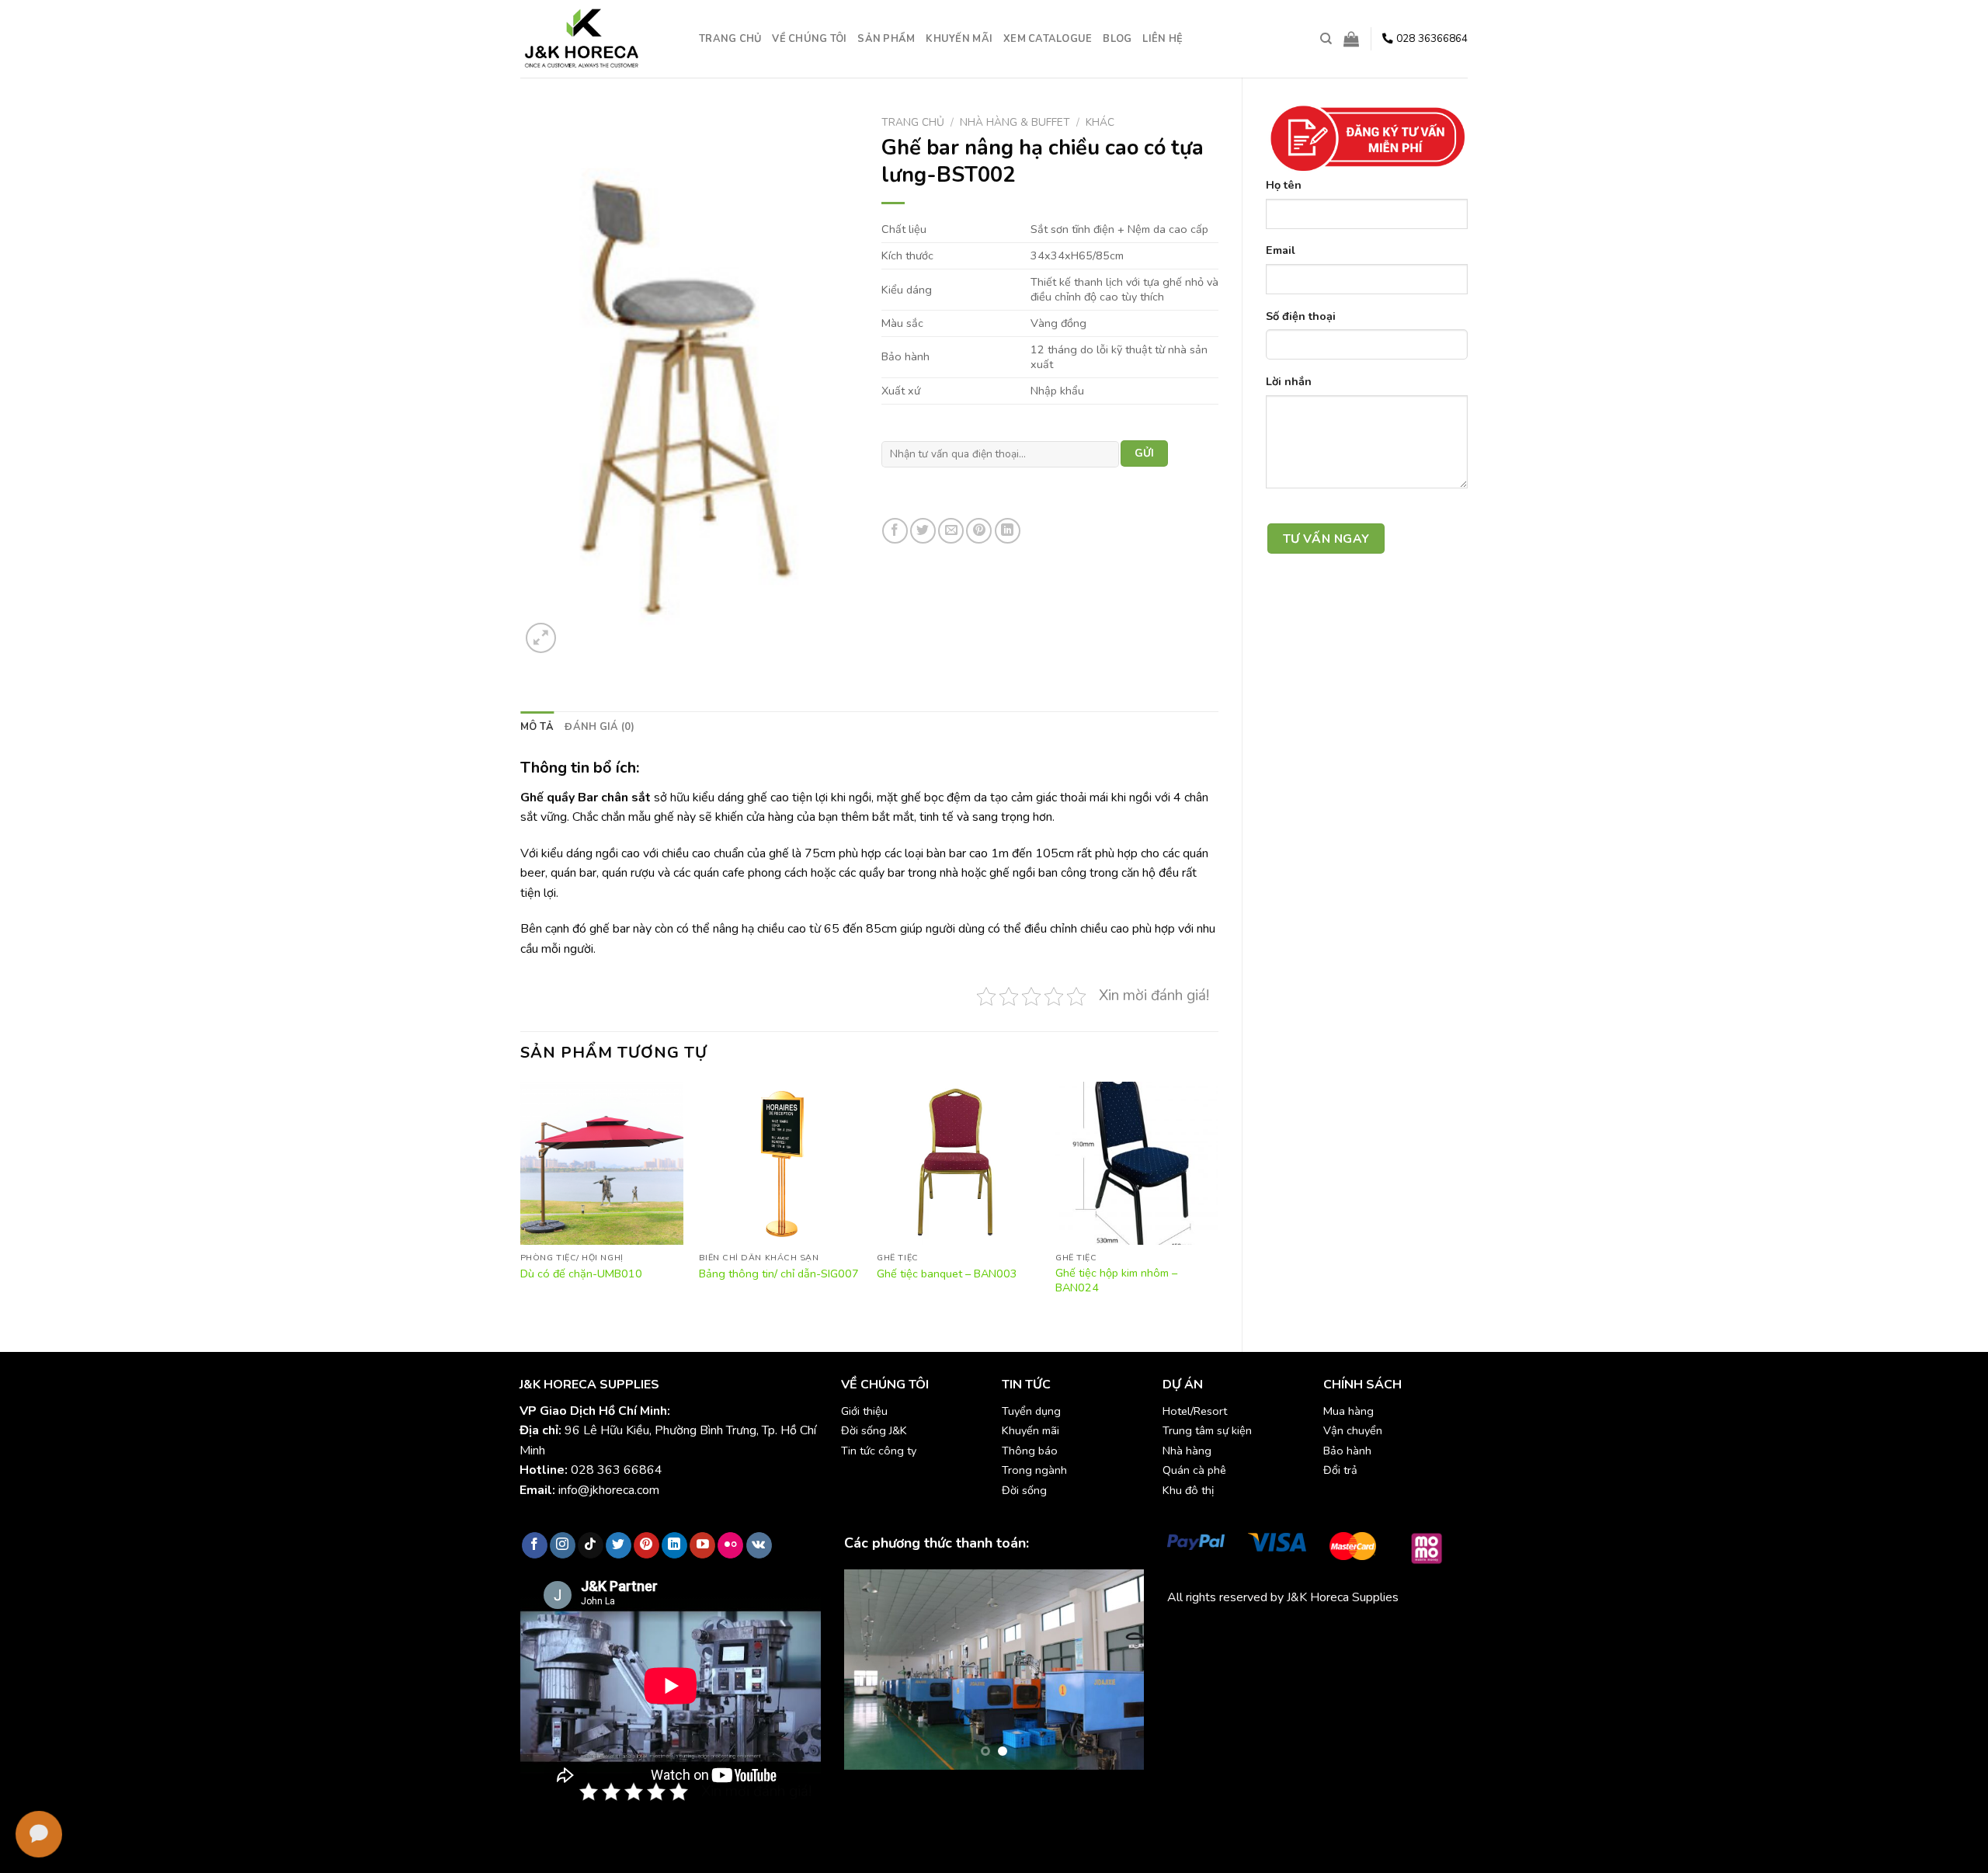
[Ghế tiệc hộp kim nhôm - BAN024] (1137, 1163)
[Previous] (521, 1204)
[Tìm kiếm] (1326, 39)
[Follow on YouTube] (702, 1545)
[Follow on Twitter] (619, 1545)
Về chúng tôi (809, 39)
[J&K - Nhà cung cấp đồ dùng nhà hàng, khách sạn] (598, 39)
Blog (1117, 39)
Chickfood (1236, 1634)
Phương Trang (1303, 1634)
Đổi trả (1340, 1470)
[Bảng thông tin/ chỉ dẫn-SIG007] (780, 1163)
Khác (1100, 122)
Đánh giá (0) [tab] (600, 727)
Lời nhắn (1289, 381)
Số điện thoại (1301, 316)
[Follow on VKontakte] (759, 1545)
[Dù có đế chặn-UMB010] (602, 1163)
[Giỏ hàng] (1351, 39)
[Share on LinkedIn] (1008, 531)
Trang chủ (730, 39)
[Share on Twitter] (923, 531)
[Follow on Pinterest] (646, 1545)
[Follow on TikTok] (591, 1545)
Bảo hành (1347, 1451)
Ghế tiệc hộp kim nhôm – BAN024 (1116, 1280)
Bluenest (1192, 1653)
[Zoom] (541, 638)
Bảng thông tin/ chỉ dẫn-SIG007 (779, 1274)
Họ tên (1284, 185)
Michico (1187, 1634)
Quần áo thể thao (1390, 1634)
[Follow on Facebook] (535, 1545)
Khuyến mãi (959, 39)
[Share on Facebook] (895, 531)
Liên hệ (1163, 39)
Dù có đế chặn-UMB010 (581, 1274)
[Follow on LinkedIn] (674, 1545)
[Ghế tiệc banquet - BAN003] (958, 1163)
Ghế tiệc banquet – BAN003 (947, 1274)
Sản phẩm (886, 39)
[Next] (1218, 1204)
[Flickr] (730, 1545)
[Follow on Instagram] (563, 1545)
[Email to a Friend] (951, 531)
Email (1281, 250)
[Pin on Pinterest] (979, 531)
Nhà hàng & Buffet (1015, 122)
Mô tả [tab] (537, 727)
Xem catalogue (1048, 39)
